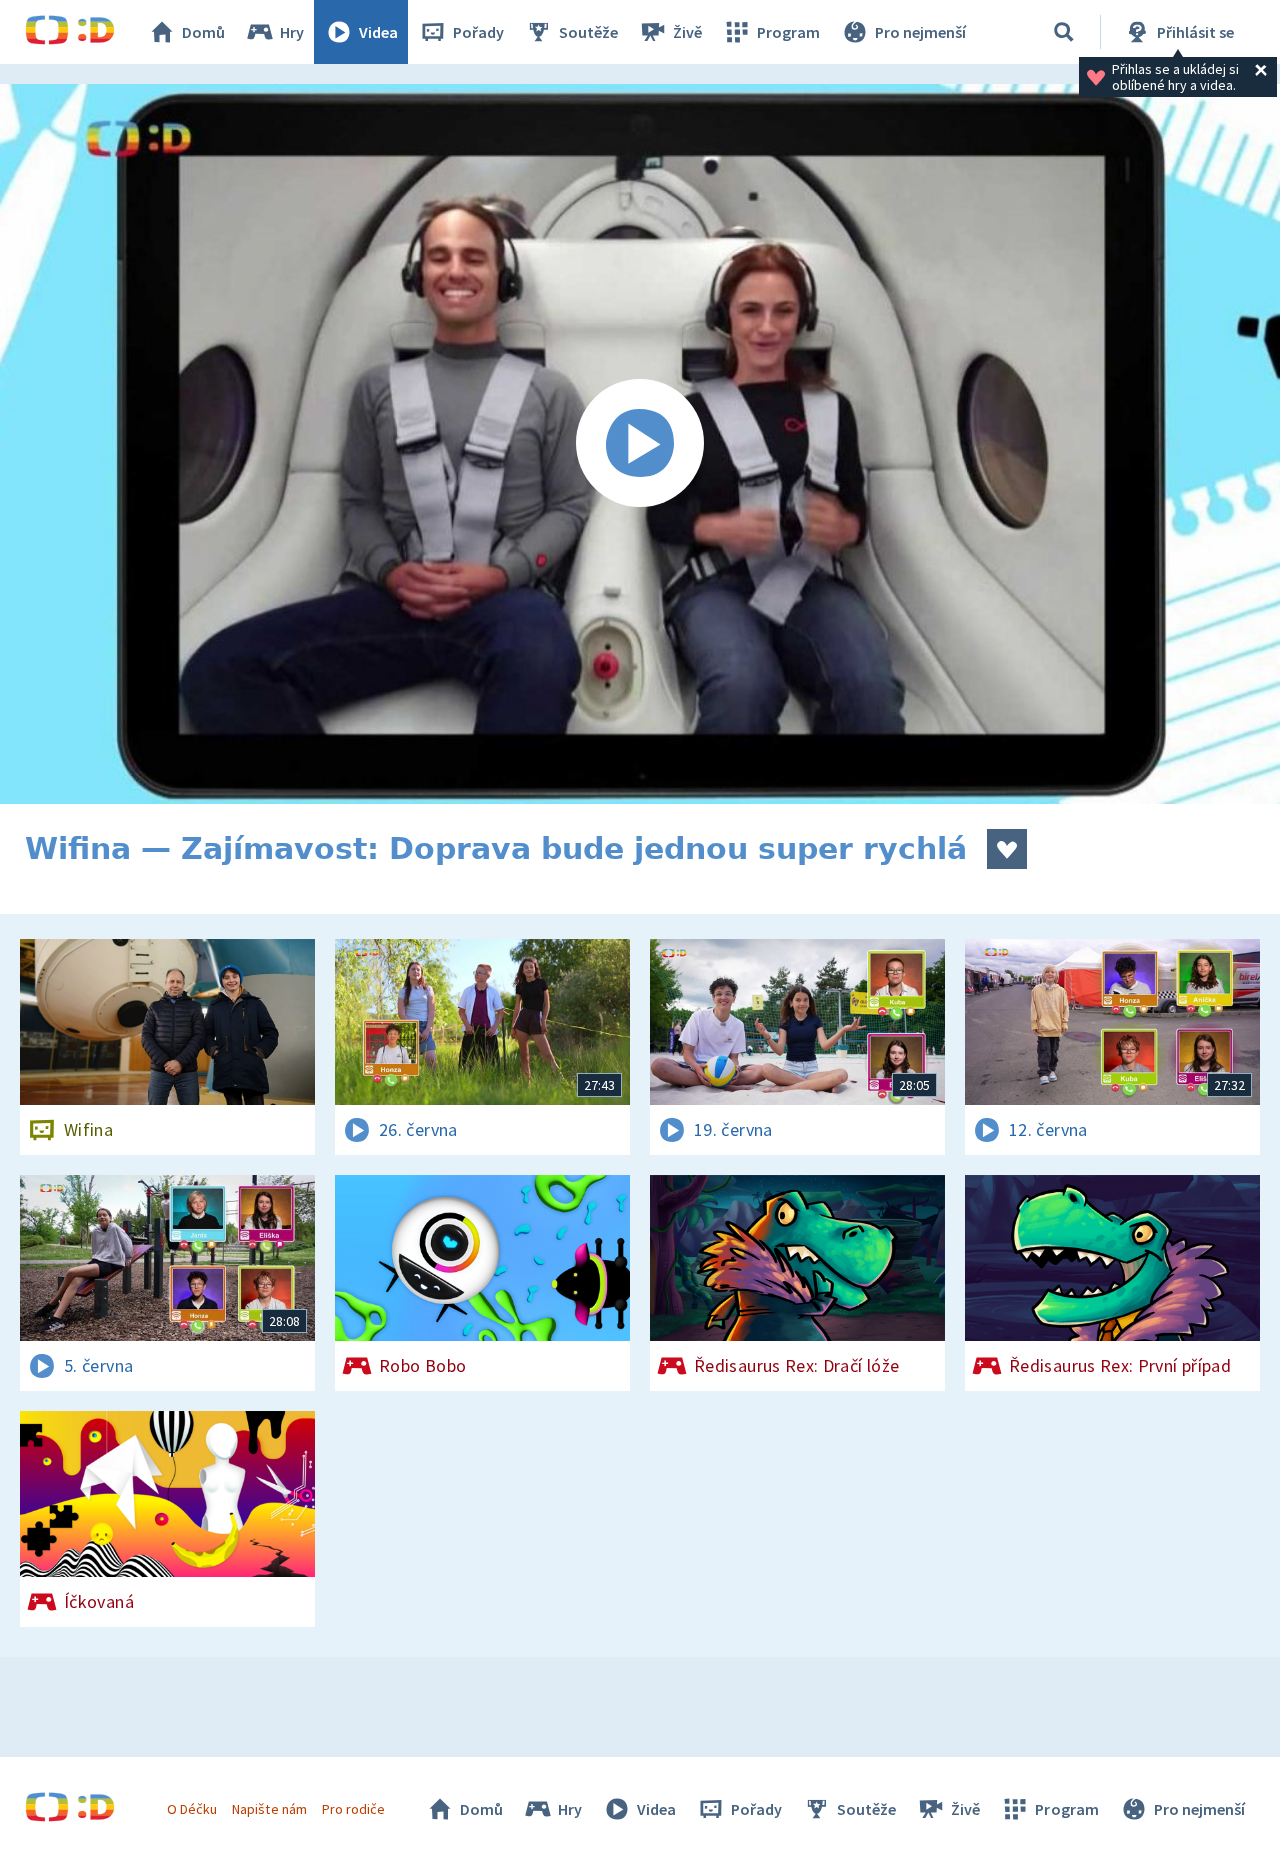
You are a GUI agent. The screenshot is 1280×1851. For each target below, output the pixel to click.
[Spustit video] (640, 444)
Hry (292, 32)
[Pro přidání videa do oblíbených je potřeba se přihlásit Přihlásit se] (1007, 849)
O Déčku (192, 1809)
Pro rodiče (353, 1809)
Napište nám (269, 1809)
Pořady (478, 32)
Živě (687, 32)
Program (788, 32)
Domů (203, 32)
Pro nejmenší (920, 32)
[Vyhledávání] (1064, 32)
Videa (378, 32)
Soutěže (588, 32)
